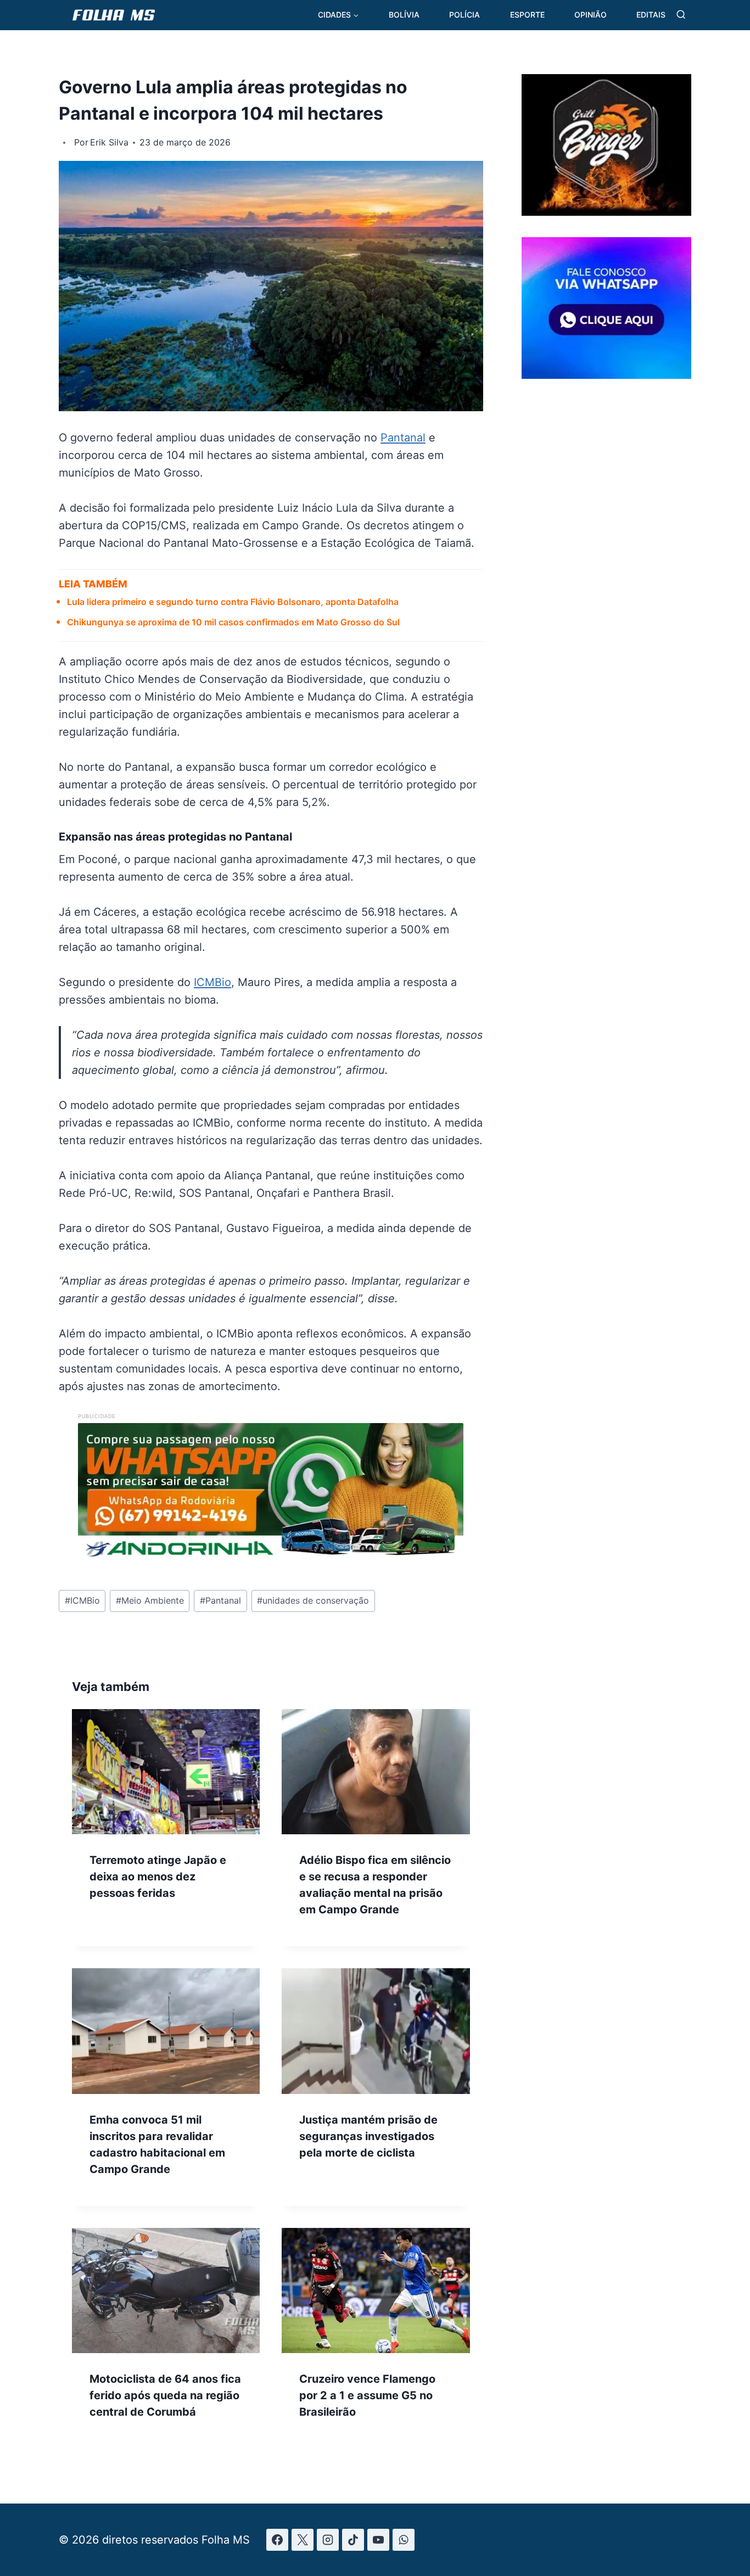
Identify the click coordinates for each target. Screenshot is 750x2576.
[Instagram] (328, 2540)
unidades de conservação (313, 1600)
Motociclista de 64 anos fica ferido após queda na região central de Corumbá (165, 2395)
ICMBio (212, 982)
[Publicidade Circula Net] (606, 374)
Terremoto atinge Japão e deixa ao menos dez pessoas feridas (158, 1877)
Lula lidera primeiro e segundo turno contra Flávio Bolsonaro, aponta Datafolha (233, 602)
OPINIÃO (591, 15)
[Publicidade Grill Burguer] (606, 212)
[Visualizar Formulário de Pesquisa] (681, 15)
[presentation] (166, 1772)
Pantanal (403, 438)
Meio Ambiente (150, 1600)
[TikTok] (353, 2540)
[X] (303, 2540)
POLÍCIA (464, 15)
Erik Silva (109, 142)
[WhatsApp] (404, 2540)
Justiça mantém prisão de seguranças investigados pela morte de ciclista (368, 2136)
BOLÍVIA (404, 15)
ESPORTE (527, 15)
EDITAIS (651, 15)
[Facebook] (277, 2540)
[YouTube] (378, 2540)
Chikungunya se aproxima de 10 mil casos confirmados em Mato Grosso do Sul (233, 622)
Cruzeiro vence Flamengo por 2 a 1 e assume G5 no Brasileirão (367, 2395)
